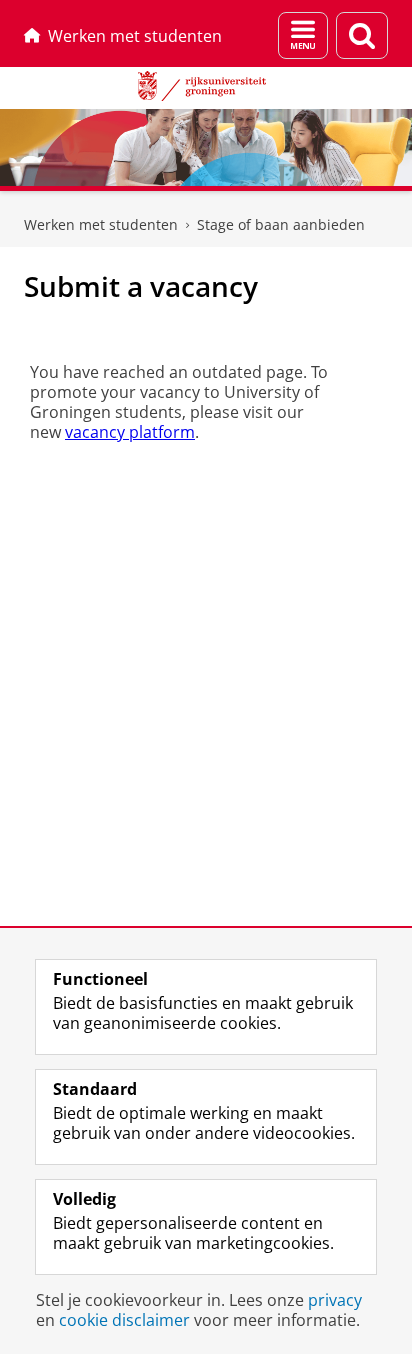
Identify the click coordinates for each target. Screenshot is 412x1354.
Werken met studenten (135, 36)
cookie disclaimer (124, 1320)
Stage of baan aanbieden (281, 224)
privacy (335, 1300)
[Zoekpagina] (362, 35)
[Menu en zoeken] (303, 35)
